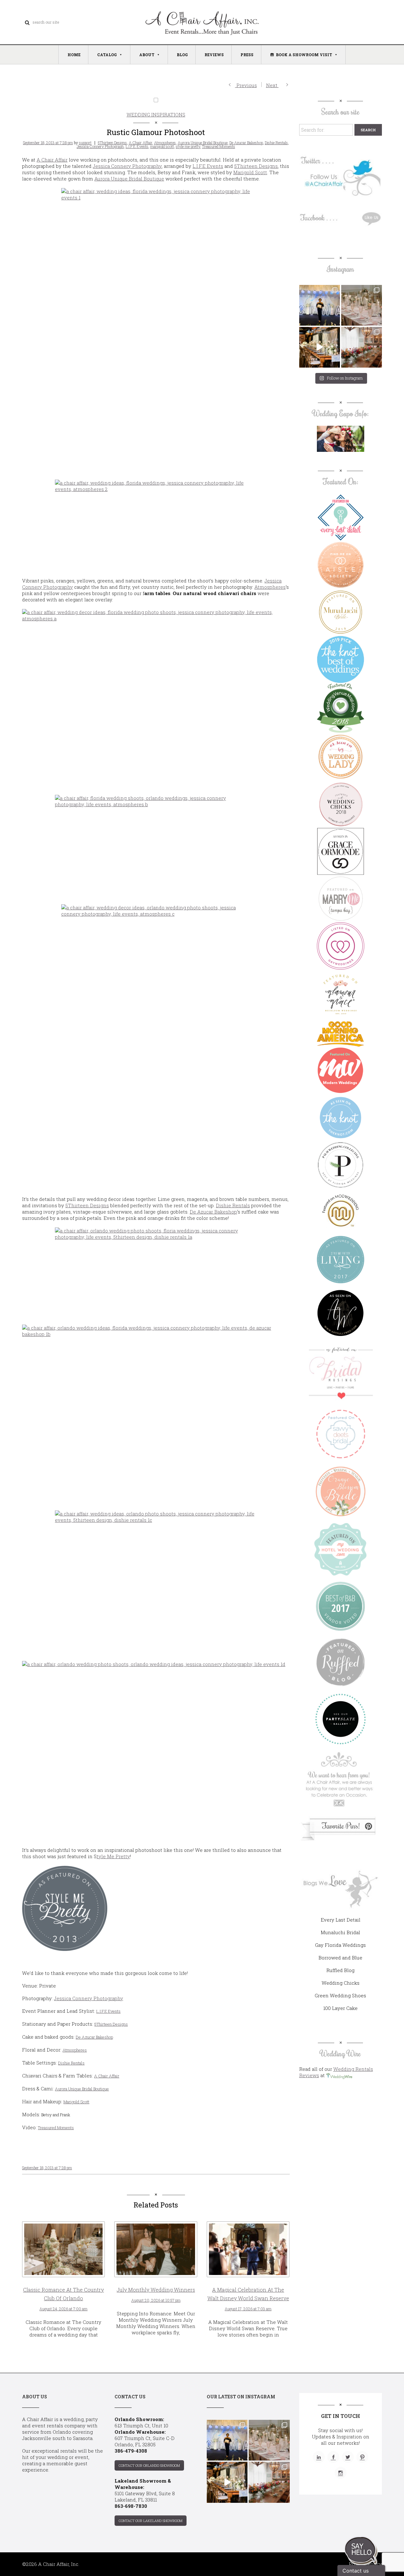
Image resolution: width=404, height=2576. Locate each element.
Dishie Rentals (276, 143)
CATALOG (107, 55)
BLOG (182, 55)
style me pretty (188, 146)
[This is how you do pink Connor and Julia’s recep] (362, 305)
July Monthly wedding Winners (156, 2290)
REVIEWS (214, 55)
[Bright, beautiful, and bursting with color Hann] (362, 347)
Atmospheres (165, 143)
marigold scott (162, 146)
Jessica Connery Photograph (100, 146)
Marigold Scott (250, 172)
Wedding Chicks (341, 1983)
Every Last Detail (341, 1920)
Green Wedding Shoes (340, 1995)
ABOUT (147, 55)
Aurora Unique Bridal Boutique (203, 143)
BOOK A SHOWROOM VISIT (304, 55)
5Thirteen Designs (112, 143)
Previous (246, 85)
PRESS (247, 55)
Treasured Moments (219, 146)
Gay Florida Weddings (340, 1945)
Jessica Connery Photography (127, 166)
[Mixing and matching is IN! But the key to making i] (320, 347)
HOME (74, 55)
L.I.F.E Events (137, 146)
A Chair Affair (140, 143)
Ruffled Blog (340, 1970)
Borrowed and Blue (340, 1958)
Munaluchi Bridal (340, 1932)
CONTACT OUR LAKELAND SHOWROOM (151, 2521)
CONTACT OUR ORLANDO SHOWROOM (149, 2465)
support (85, 143)
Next (272, 85)
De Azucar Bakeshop (246, 143)
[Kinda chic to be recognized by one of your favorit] (320, 305)
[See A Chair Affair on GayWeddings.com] (341, 946)
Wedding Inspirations (156, 115)
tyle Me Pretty (113, 1856)
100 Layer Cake (340, 2008)
